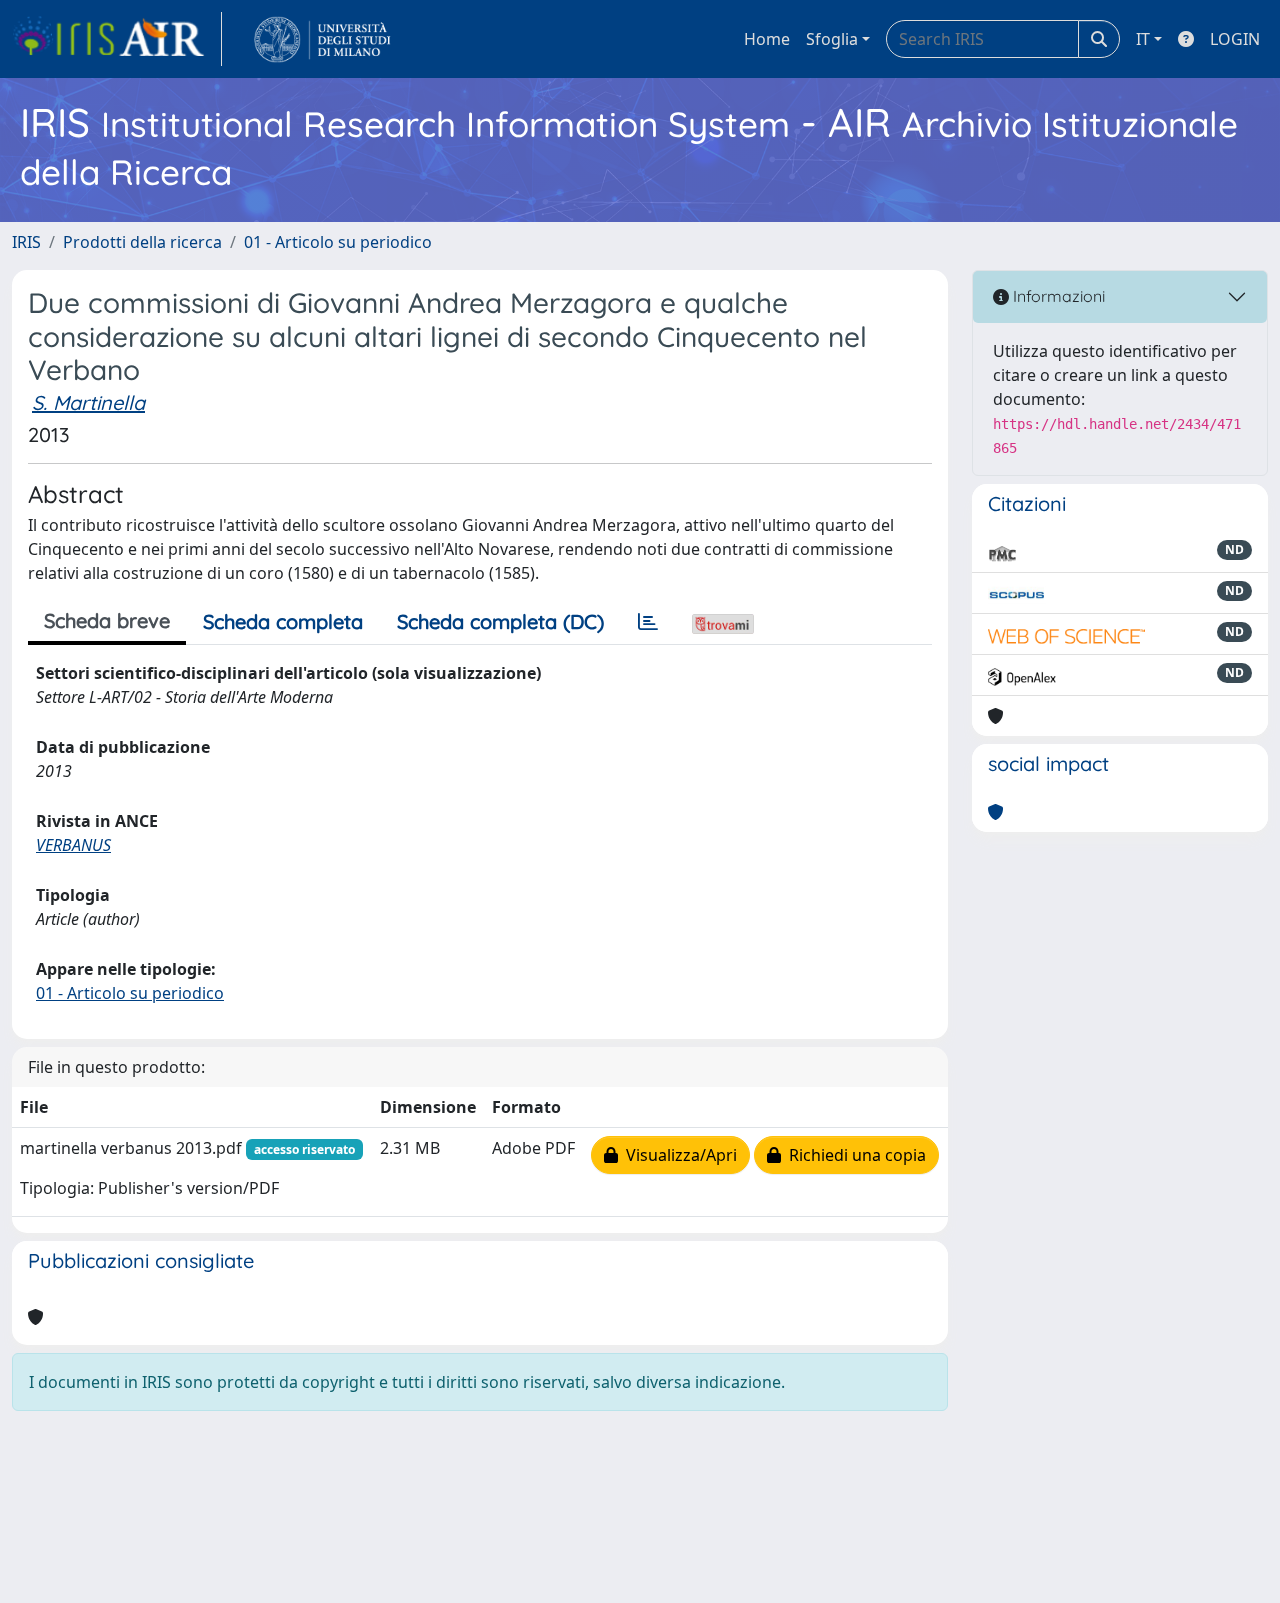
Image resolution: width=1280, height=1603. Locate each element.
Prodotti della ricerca (142, 242)
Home (767, 39)
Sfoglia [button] (832, 39)
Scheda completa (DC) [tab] (500, 621)
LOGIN (1235, 39)
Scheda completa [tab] (283, 621)
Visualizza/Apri (677, 1155)
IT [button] (1143, 39)
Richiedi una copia (853, 1155)
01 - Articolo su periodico (338, 242)
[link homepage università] (322, 39)
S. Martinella (88, 402)
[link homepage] (117, 39)
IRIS (26, 242)
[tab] (648, 622)
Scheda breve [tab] (107, 620)
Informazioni (1057, 296)
